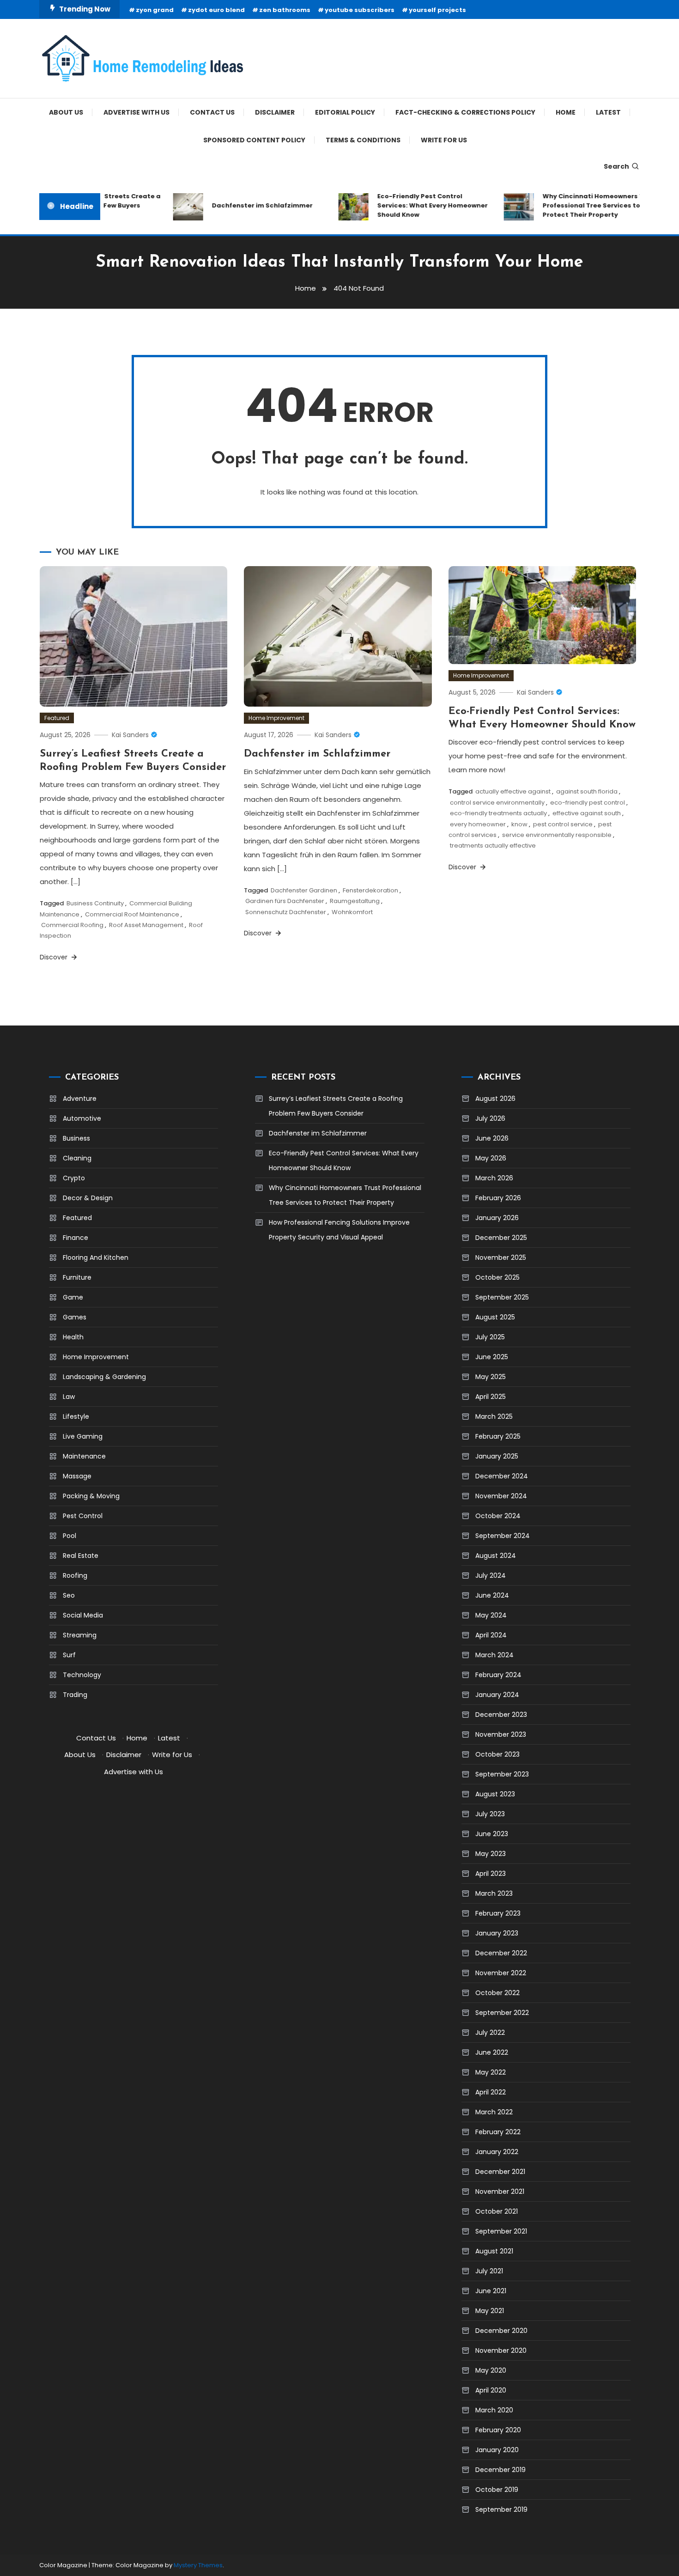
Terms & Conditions (363, 140)
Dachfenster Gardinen (304, 890)
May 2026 (491, 1158)
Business (76, 1138)
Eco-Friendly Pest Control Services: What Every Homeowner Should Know (410, 205)
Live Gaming (83, 1436)
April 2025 (491, 1397)
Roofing (75, 1575)
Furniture (77, 1277)
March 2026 (494, 1178)
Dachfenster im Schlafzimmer (240, 205)
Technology (82, 1675)
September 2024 (503, 1536)
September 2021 (501, 2231)
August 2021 (494, 2251)
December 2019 (500, 2470)
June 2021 (491, 2291)
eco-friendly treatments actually (498, 813)
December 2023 (501, 1715)
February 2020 (498, 2430)
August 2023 (495, 1794)
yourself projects (437, 10)
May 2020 (491, 2370)
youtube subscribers (360, 10)
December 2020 (501, 2331)
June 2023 (492, 1834)
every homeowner (478, 824)
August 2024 (496, 1556)
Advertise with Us (136, 112)
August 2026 (495, 1099)
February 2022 (498, 2132)
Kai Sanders (130, 735)
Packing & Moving (91, 1496)
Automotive (82, 1118)
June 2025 (492, 1357)
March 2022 (494, 2112)
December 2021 (500, 2172)
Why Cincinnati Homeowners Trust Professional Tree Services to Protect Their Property (578, 205)
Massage (77, 1476)
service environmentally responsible (557, 835)
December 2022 (501, 1953)
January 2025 (497, 1456)
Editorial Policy (345, 112)
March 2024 (494, 1655)
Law (69, 1397)
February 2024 (498, 1675)
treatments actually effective (493, 845)
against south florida (587, 791)
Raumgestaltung (355, 901)
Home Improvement (276, 718)
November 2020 (501, 2350)
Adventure (80, 1099)
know (519, 824)
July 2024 (491, 1575)
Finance (76, 1238)
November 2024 (501, 1496)
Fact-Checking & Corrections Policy (465, 112)
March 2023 (494, 1893)
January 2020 (497, 2450)
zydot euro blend (216, 10)
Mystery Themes (198, 2565)
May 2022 (491, 2072)
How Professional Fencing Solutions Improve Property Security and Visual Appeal (339, 1230)
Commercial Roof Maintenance (132, 914)
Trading (75, 1695)
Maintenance (84, 1456)
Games (75, 1317)
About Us (66, 112)
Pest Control (83, 1516)
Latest (608, 112)
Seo (69, 1595)
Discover (55, 957)
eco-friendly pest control (588, 803)
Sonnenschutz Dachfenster (286, 912)
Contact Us (212, 112)
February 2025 (498, 1436)
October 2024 (498, 1516)
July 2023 (490, 1814)
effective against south (587, 813)
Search (616, 166)
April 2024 (491, 1635)
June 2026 (492, 1138)
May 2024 (491, 1615)
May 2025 (491, 1377)
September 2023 (502, 1774)
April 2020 (491, 2390)
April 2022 (491, 2092)
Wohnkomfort (352, 912)
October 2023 (497, 1754)
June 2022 (492, 2052)
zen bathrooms (285, 10)
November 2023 (501, 1734)
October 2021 (497, 2211)
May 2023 (491, 1854)
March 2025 (494, 1416)
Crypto (74, 1178)
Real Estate (81, 1556)
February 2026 (498, 1198)
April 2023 (491, 1874)
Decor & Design (88, 1198)
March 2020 (494, 2410)
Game (73, 1297)
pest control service (563, 824)
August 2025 (495, 1317)
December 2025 (501, 1238)
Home (566, 112)
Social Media (83, 1615)
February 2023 (498, 1913)
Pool (70, 1536)
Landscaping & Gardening (104, 1377)
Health (73, 1337)
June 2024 (492, 1595)
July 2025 (490, 1337)
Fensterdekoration (370, 890)
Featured (57, 718)
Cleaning (77, 1158)
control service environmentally (497, 803)
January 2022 (497, 2152)
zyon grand (155, 10)
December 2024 (502, 1476)
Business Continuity (95, 903)
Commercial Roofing (72, 925)
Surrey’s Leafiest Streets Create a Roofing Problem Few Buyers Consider (336, 1106)
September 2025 (502, 1297)
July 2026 (490, 1118)
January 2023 (497, 1933)
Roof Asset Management (146, 925)
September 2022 (502, 2013)
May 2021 (490, 2311)
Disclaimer (275, 112)
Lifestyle (76, 1416)
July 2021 (489, 2271)
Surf (69, 1655)
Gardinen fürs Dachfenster (285, 901)
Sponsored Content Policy (254, 140)
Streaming (80, 1635)
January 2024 (497, 1695)
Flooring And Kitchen (96, 1257)
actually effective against (513, 791)
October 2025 (497, 1277)
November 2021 (500, 2191)
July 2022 (490, 2033)
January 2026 (497, 1218)
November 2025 (501, 1257)
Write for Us (444, 140)
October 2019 (497, 2490)
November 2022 (501, 1973)
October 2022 (497, 1993)
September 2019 (501, 2509)
